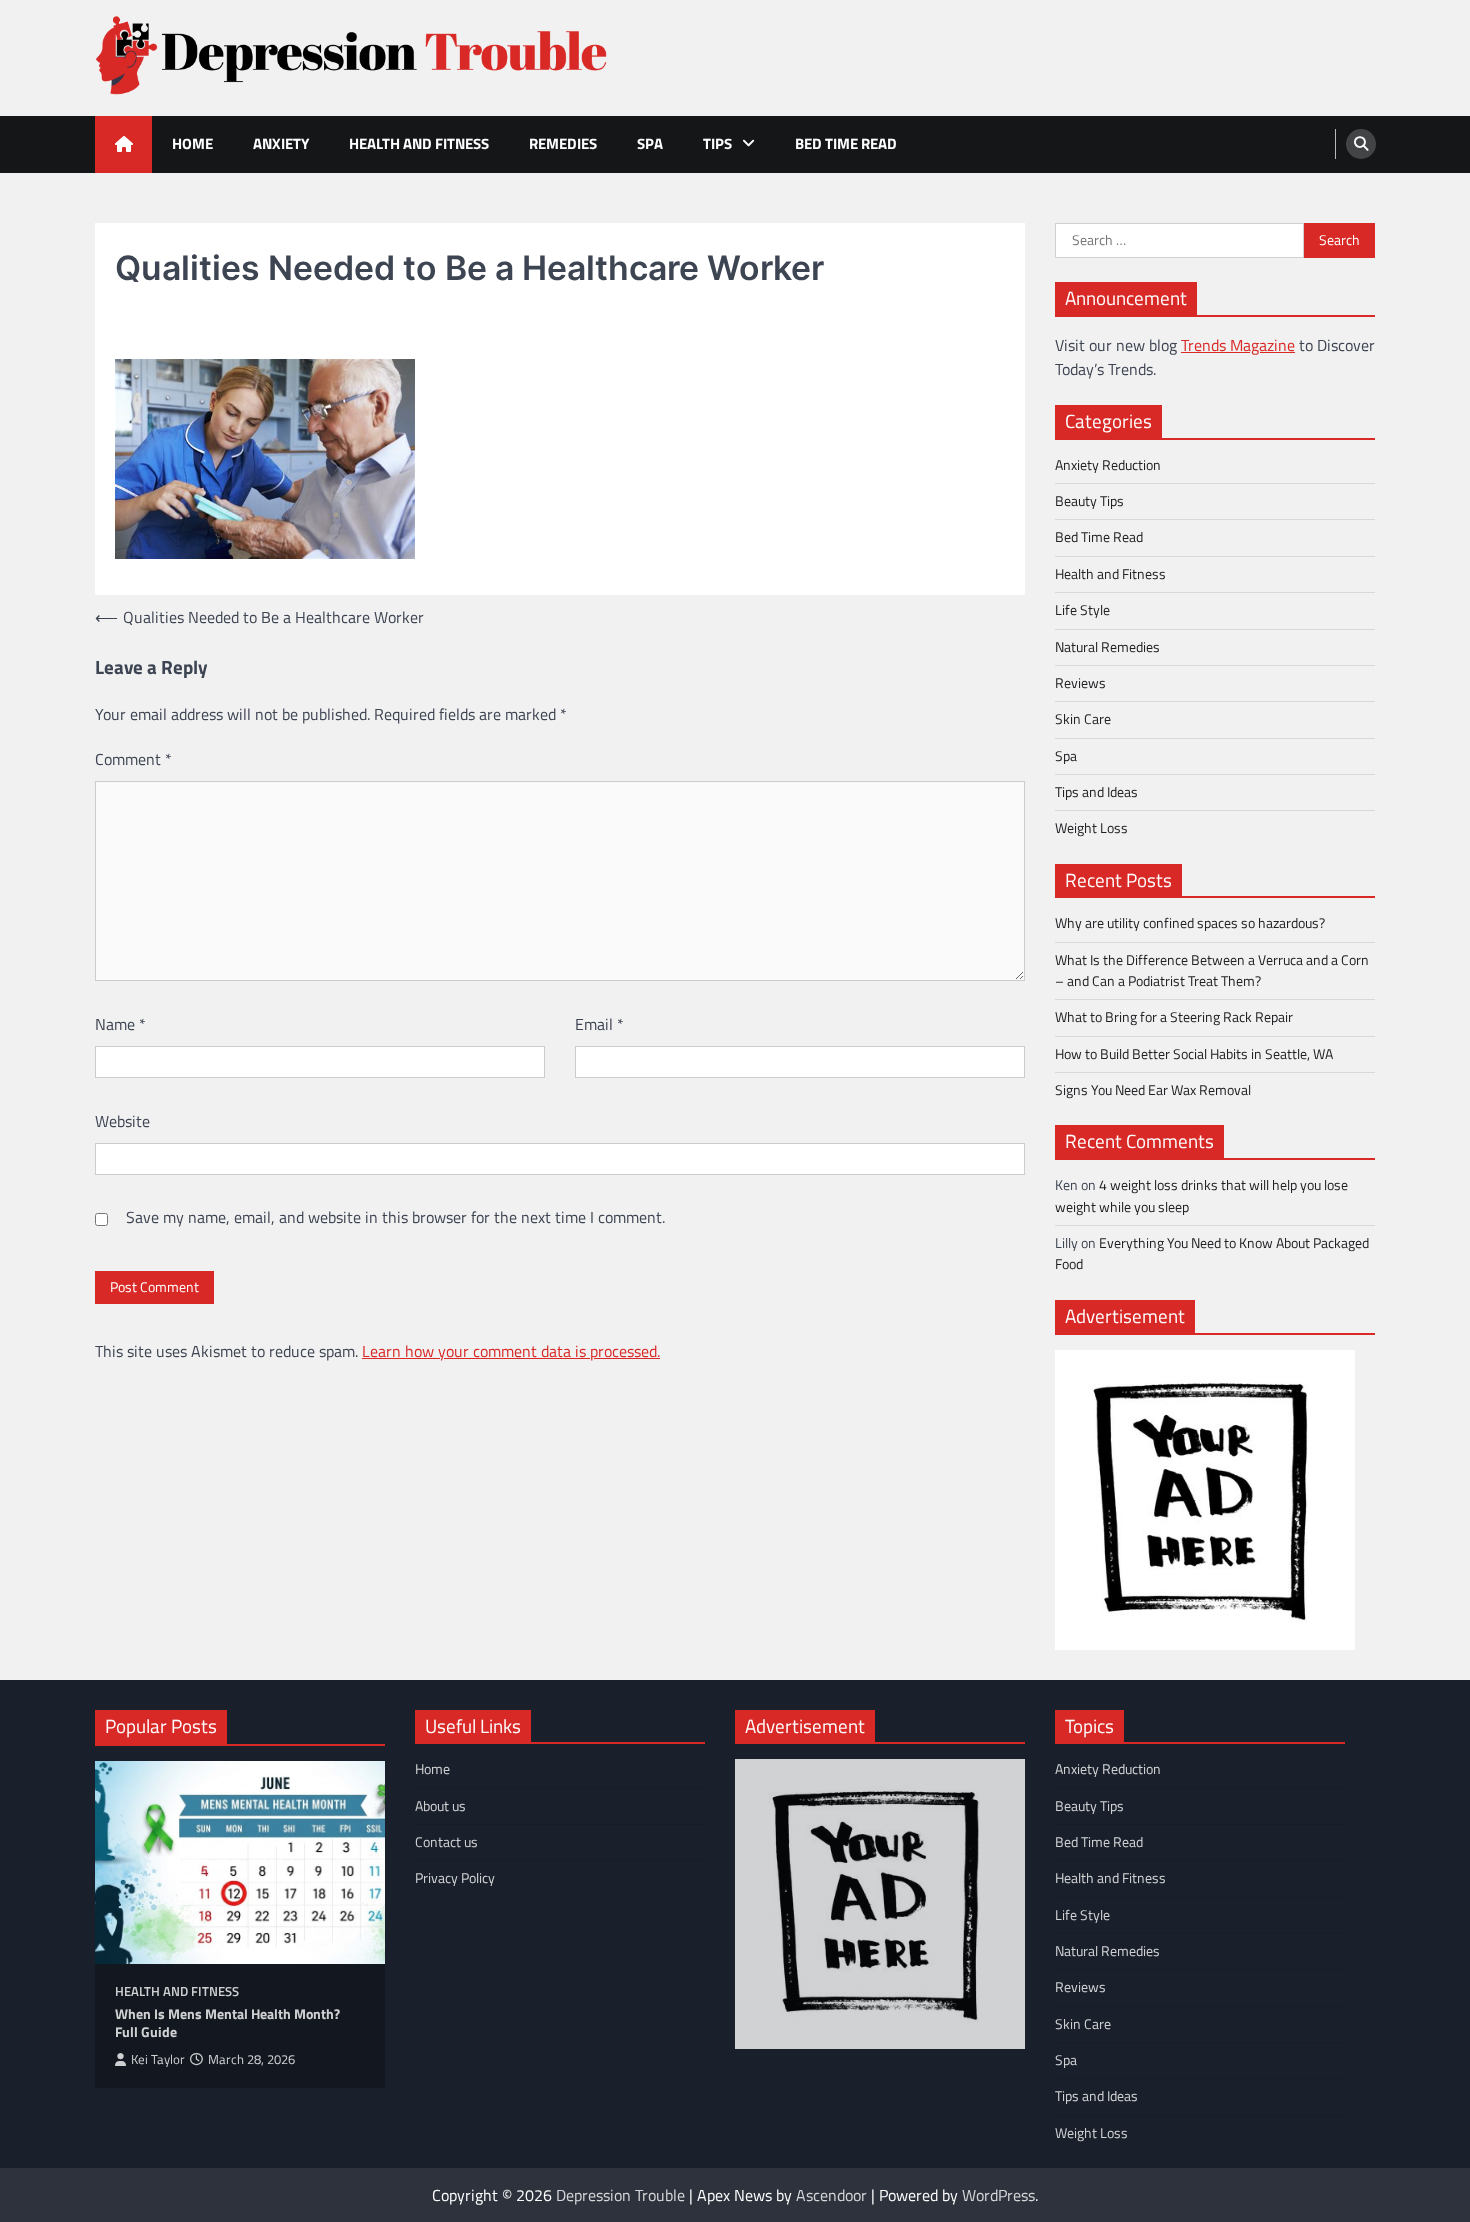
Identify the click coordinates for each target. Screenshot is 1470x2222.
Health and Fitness (419, 143)
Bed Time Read (846, 143)
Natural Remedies (1107, 647)
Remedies (563, 143)
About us (440, 1806)
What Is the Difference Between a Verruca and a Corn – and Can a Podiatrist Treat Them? (1212, 970)
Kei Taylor (158, 2059)
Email (599, 1024)
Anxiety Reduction (1108, 465)
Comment (133, 759)
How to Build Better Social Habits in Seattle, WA (1194, 1054)
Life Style (1082, 610)
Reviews (1080, 683)
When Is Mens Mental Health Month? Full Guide (227, 2023)
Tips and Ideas (1096, 792)
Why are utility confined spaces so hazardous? (1190, 923)
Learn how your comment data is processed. (511, 1351)
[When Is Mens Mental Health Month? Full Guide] (240, 1862)
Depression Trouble (620, 2195)
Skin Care (1083, 719)
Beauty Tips (1089, 501)
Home (192, 143)
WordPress (998, 2195)
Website (122, 1121)
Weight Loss (1091, 828)
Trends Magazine (1238, 345)
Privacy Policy (455, 1878)
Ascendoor (831, 2195)
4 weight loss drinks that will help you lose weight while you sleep (1201, 1195)
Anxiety (281, 143)
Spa (650, 143)
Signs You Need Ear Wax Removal (1153, 1090)
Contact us (446, 1842)
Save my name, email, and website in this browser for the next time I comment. (395, 1217)
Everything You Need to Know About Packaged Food (1212, 1253)
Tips (717, 143)
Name (120, 1024)
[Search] (1361, 144)
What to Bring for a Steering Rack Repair (1174, 1017)
